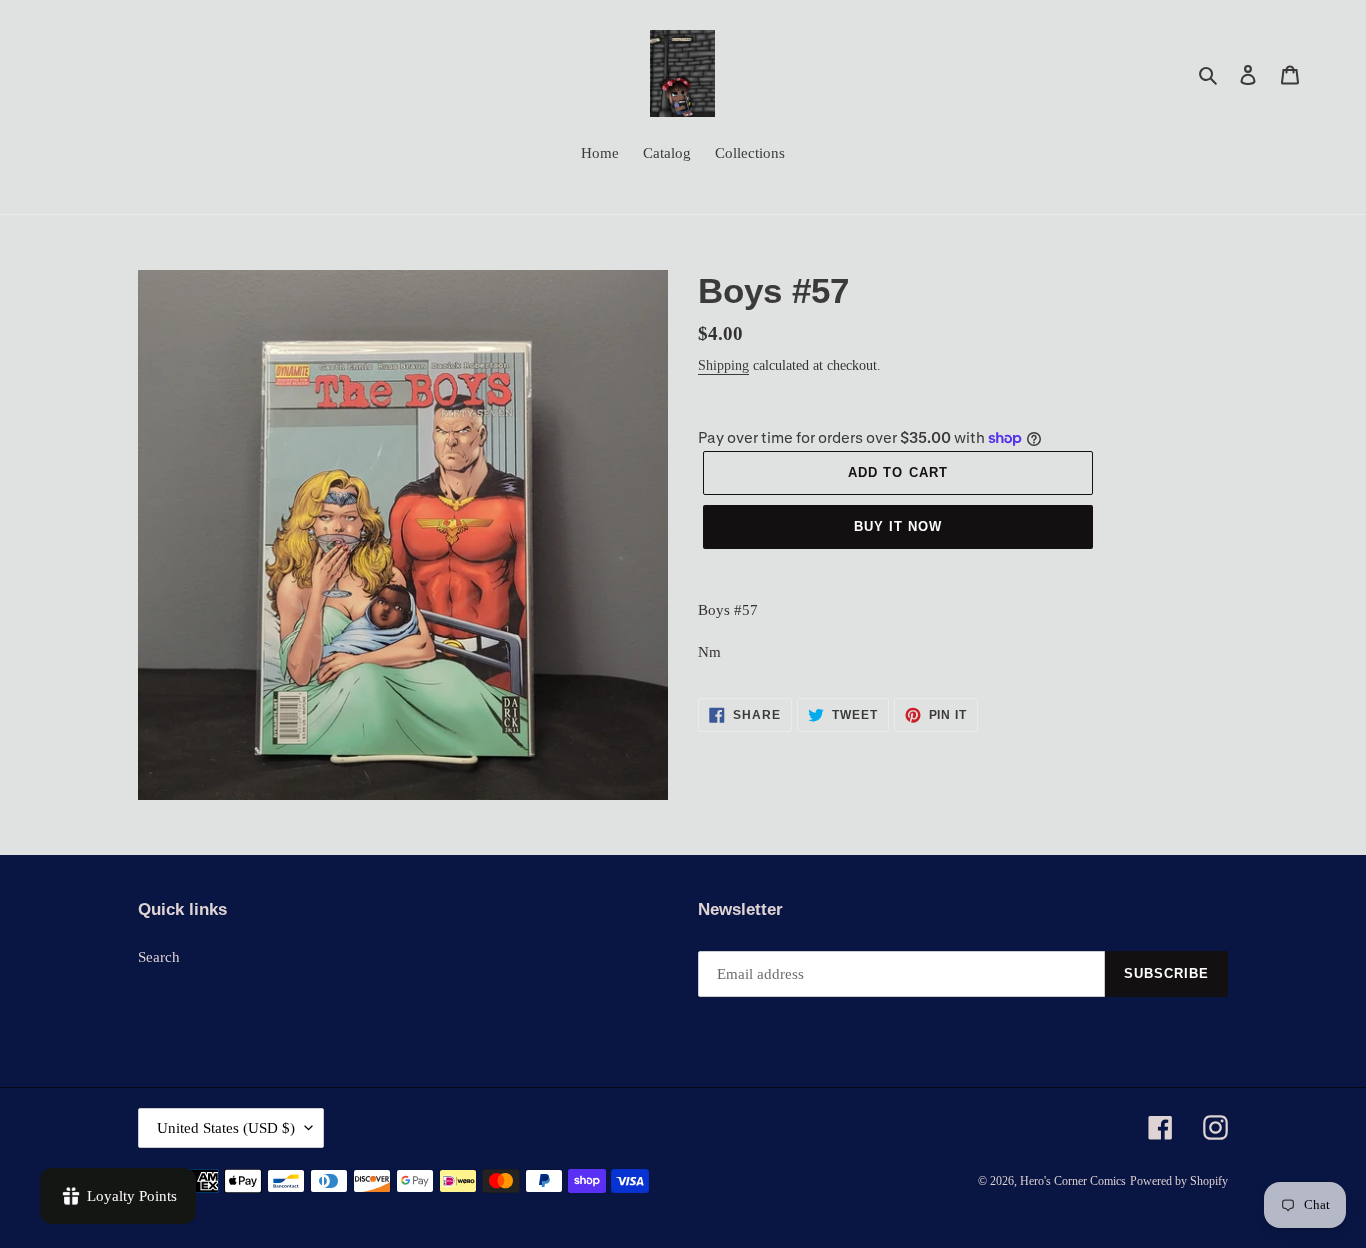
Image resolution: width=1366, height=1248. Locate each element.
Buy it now (898, 526)
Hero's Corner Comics (1073, 1181)
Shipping (723, 365)
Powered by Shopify (1179, 1181)
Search (159, 957)
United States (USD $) (226, 1128)
